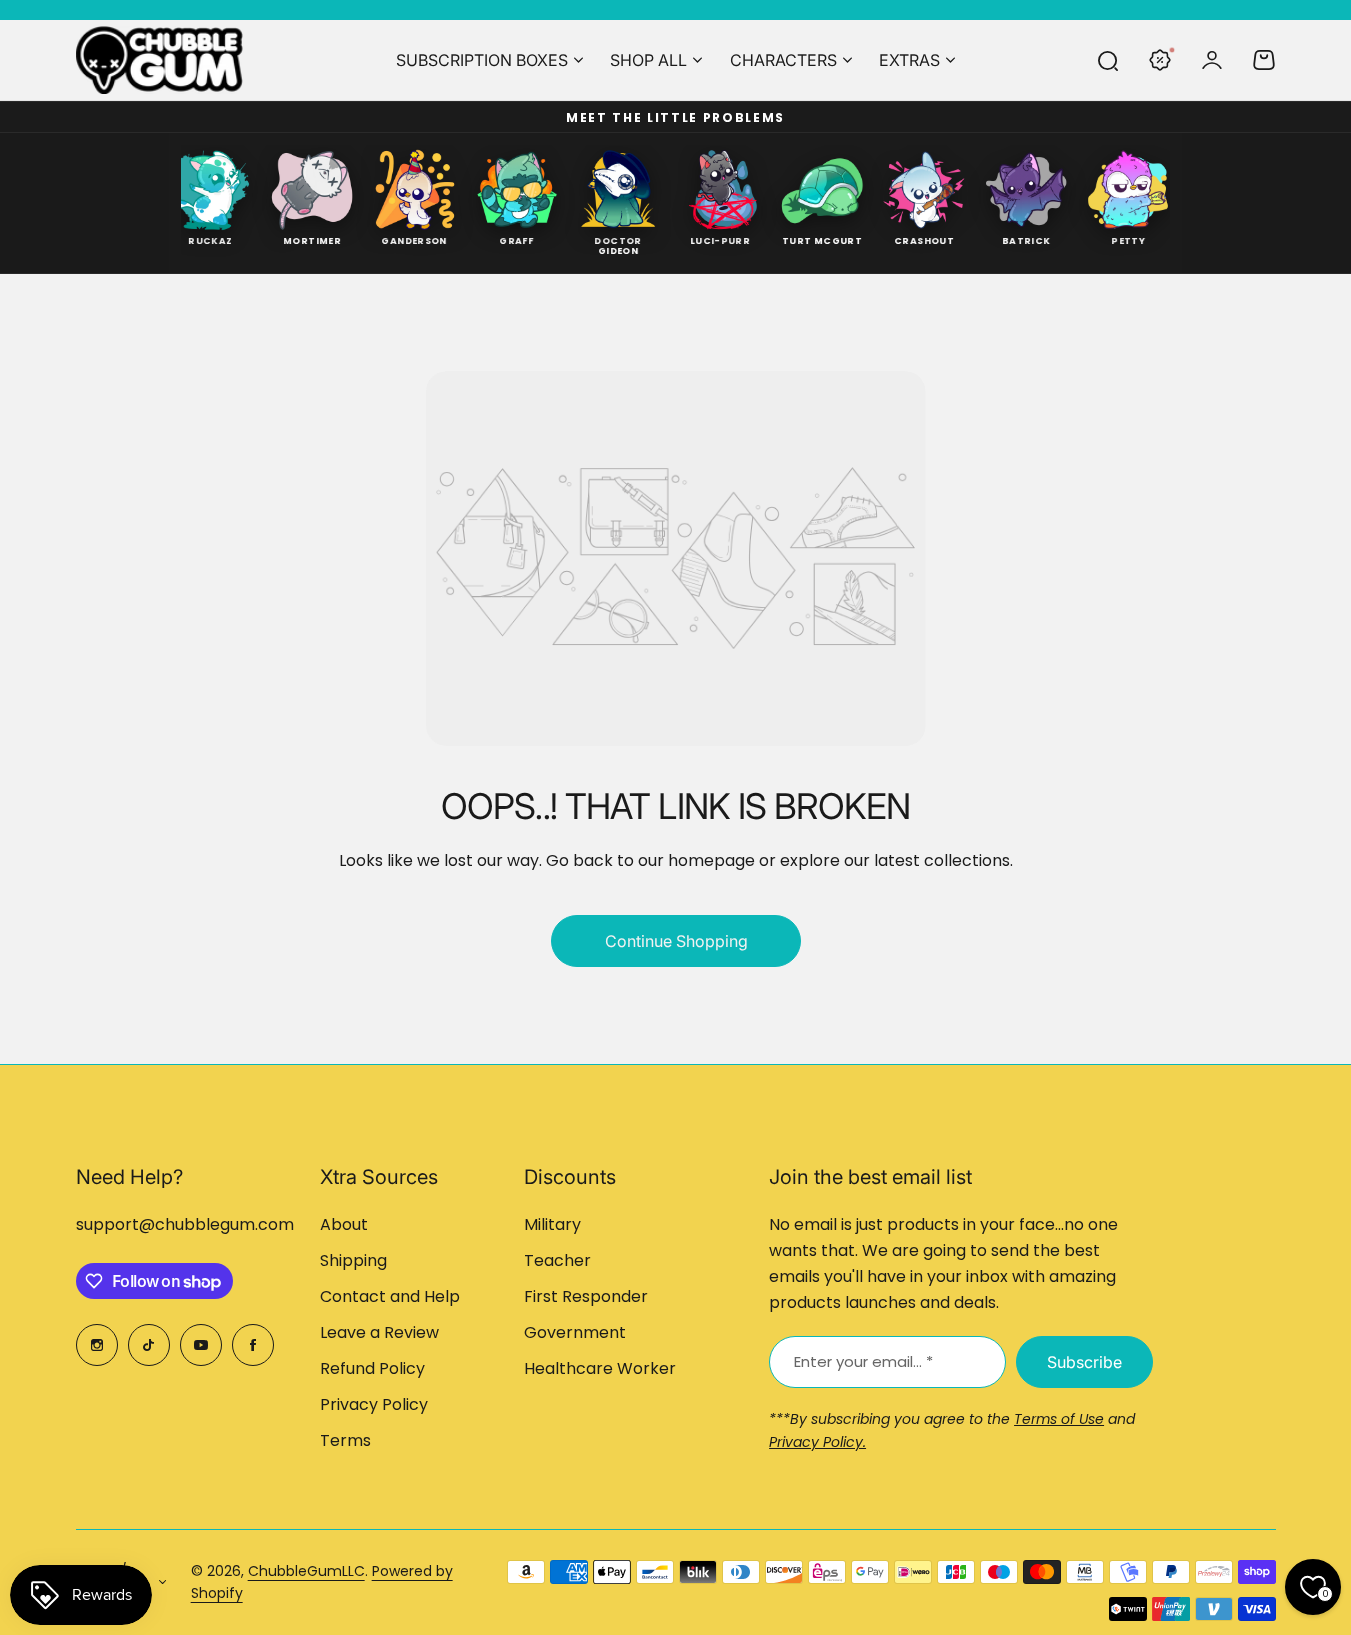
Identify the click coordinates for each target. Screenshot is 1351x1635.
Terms (345, 1440)
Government (575, 1332)
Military (552, 1224)
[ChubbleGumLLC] (160, 60)
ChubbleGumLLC (306, 1571)
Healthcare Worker (600, 1368)
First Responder (586, 1296)
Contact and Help (390, 1296)
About (344, 1224)
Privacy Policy (374, 1404)
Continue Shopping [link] (675, 941)
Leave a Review (379, 1332)
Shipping (353, 1260)
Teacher (557, 1260)
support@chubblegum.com (185, 1224)
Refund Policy (372, 1368)
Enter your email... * (863, 1361)
